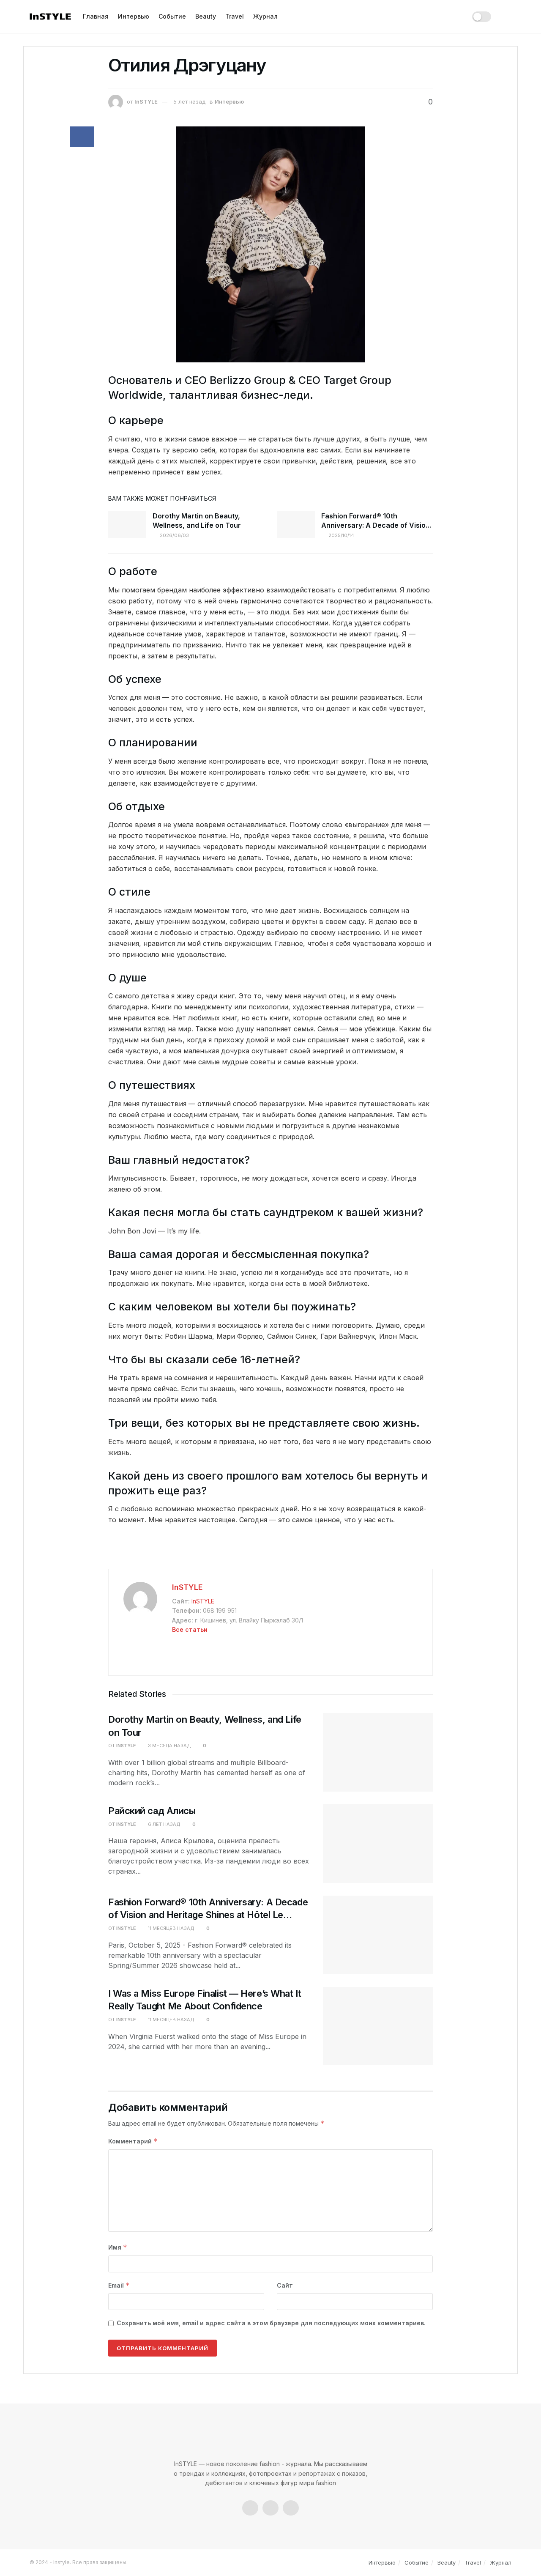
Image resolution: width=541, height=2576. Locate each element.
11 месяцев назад (171, 1928)
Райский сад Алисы (152, 1811)
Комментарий (133, 2141)
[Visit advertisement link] (270, 1551)
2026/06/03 (174, 535)
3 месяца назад (169, 1746)
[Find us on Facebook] (250, 2508)
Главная (96, 16)
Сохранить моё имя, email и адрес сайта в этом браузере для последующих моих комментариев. (271, 2323)
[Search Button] (507, 16)
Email (119, 2285)
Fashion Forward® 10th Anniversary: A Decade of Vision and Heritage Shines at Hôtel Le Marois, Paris (208, 1915)
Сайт (285, 2285)
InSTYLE (146, 101)
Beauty (206, 16)
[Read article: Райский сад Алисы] (378, 1844)
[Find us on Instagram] (270, 2508)
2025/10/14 (341, 535)
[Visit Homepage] (50, 17)
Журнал (265, 16)
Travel (235, 16)
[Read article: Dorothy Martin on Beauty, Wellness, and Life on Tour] (127, 525)
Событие (172, 16)
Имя (118, 2247)
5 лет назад (189, 101)
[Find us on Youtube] (291, 2508)
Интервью (134, 16)
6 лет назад (164, 1824)
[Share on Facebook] (82, 137)
